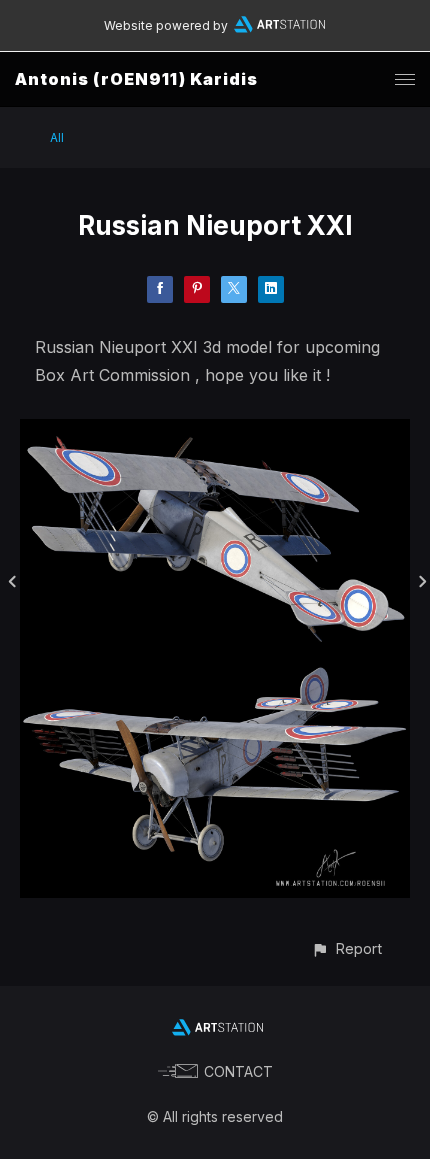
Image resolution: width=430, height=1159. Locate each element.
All (57, 137)
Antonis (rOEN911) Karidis (136, 79)
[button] (346, 948)
